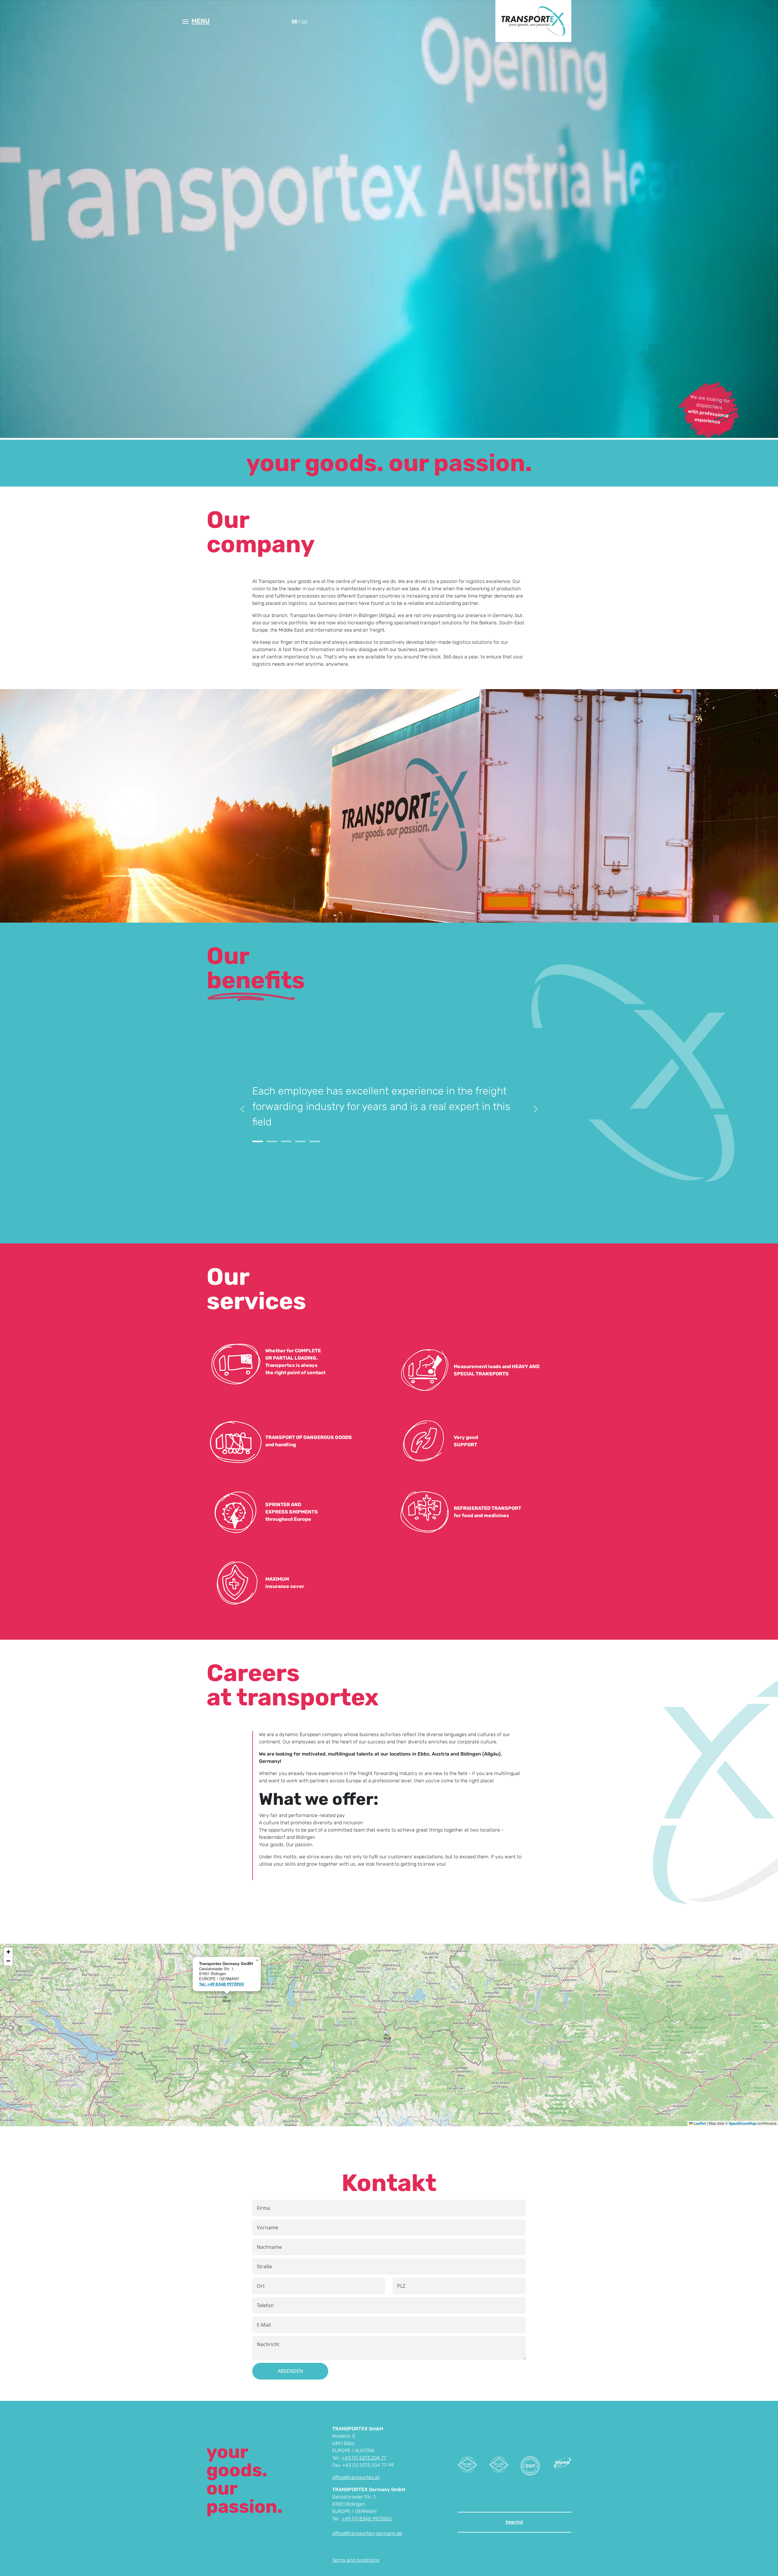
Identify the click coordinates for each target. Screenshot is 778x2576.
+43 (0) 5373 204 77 (364, 2458)
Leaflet (699, 2124)
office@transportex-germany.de (367, 2533)
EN (305, 21)
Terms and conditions (356, 2560)
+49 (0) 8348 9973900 (367, 2519)
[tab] (258, 1141)
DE (295, 21)
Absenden (290, 2371)
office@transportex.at (356, 2477)
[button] (196, 21)
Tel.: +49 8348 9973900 (222, 1984)
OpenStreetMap (742, 2124)
